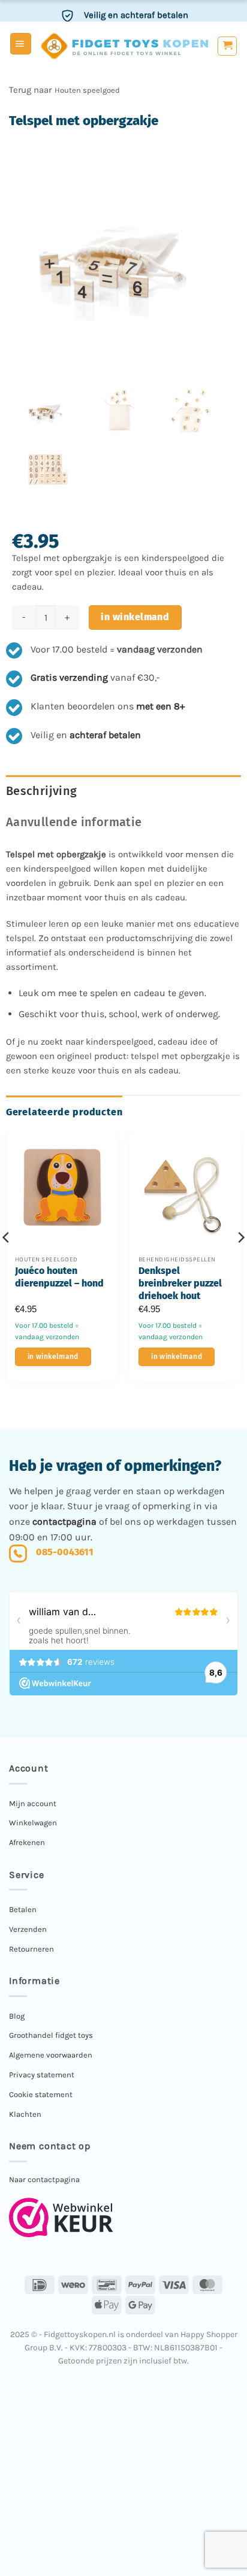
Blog (17, 2016)
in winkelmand (135, 617)
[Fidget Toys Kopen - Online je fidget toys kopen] (124, 46)
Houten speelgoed (87, 90)
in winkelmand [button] (53, 1357)
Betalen (23, 1909)
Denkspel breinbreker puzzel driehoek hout (180, 1283)
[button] (21, 44)
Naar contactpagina (44, 2179)
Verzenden (28, 1929)
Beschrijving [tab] (42, 791)
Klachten (25, 2114)
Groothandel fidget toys (51, 2035)
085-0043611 (65, 1552)
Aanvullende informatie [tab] (74, 822)
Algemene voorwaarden (51, 2055)
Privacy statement (42, 2075)
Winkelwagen (33, 1823)
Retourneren (31, 1949)
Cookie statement (41, 2094)
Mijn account (33, 1803)
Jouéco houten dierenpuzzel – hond (59, 1277)
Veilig (136, 11)
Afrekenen (27, 1842)
